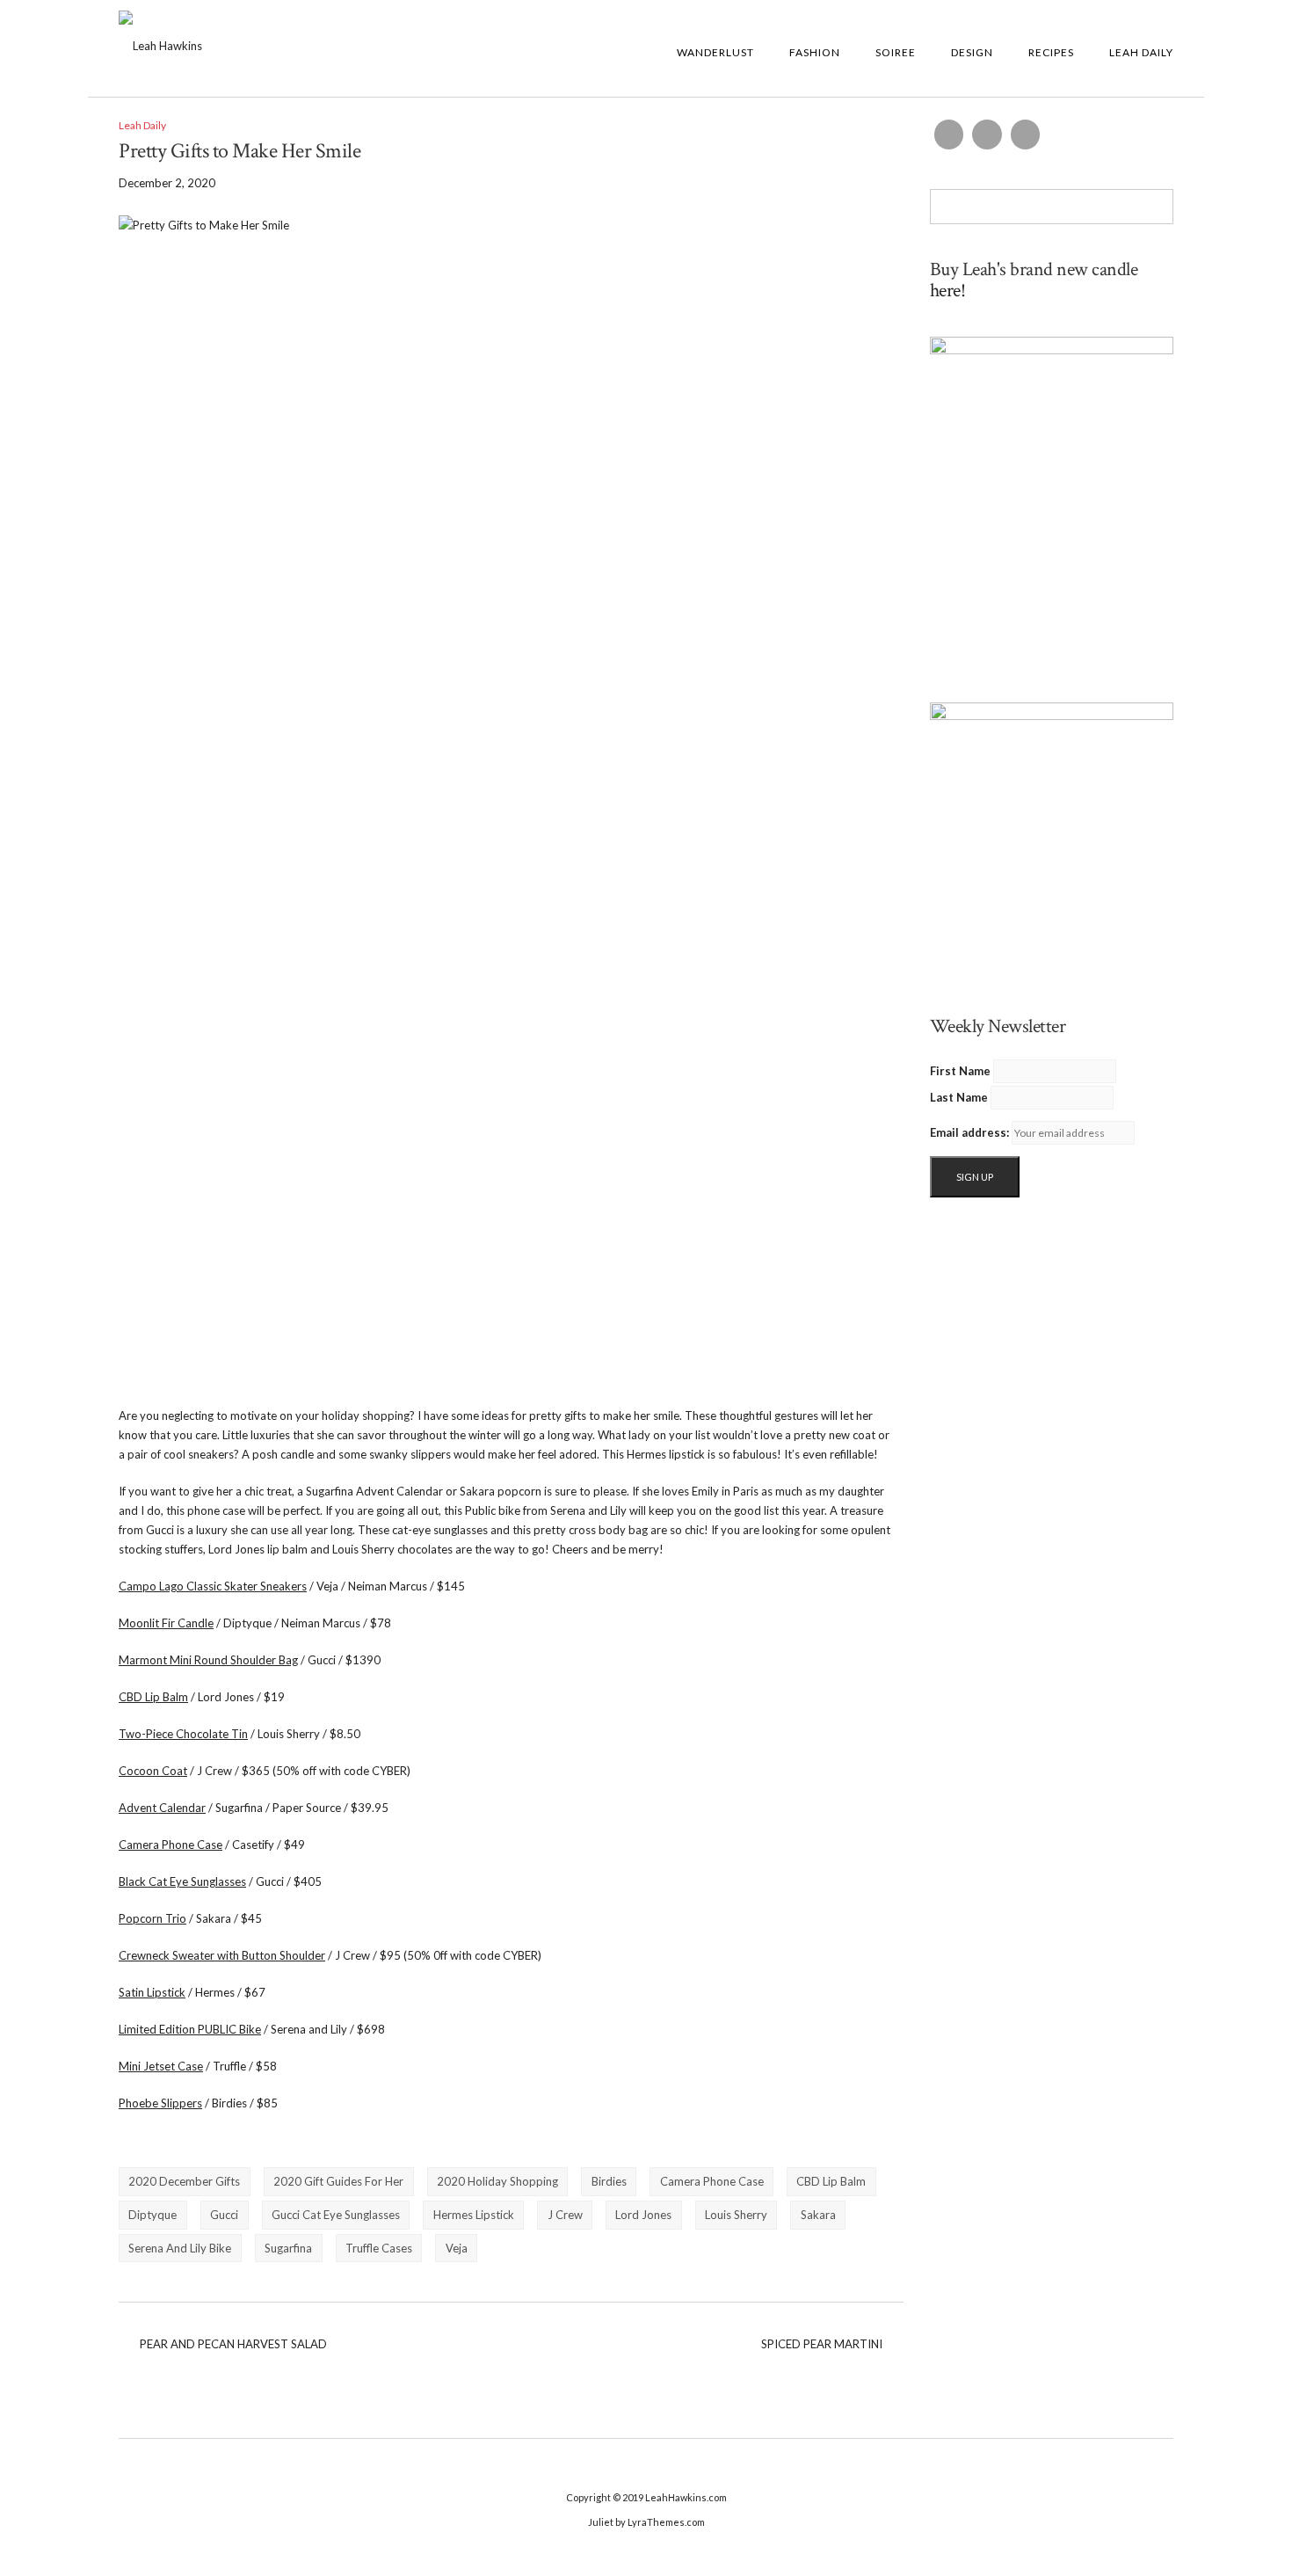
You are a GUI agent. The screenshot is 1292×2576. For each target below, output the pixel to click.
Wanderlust (715, 52)
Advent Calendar (162, 1808)
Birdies (609, 2181)
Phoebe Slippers (160, 2103)
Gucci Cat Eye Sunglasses (336, 2215)
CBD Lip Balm (153, 1697)
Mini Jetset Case (161, 2066)
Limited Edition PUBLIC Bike (190, 2029)
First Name (960, 1071)
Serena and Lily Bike (180, 2248)
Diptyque (152, 2215)
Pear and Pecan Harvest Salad (233, 2344)
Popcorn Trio (152, 1918)
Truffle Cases (379, 2248)
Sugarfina (288, 2248)
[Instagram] (987, 135)
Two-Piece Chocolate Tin (183, 1734)
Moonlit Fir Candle (166, 1623)
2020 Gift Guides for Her (338, 2181)
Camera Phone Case (171, 1845)
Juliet (601, 2522)
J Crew (565, 2215)
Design (972, 52)
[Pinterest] (1026, 135)
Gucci (224, 2215)
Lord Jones (643, 2215)
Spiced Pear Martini (822, 2344)
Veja (457, 2248)
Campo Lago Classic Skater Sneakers (213, 1586)
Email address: (969, 1132)
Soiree (896, 52)
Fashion (815, 52)
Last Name (959, 1097)
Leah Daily (1141, 52)
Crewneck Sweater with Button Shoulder (222, 1955)
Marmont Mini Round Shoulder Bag (208, 1660)
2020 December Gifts (184, 2181)
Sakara (818, 2215)
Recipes (1051, 52)
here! (948, 291)
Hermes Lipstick (474, 2215)
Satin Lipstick (152, 1992)
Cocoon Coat (153, 1771)
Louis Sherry (736, 2215)
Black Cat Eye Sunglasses (182, 1881)
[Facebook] (949, 135)
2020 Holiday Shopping (497, 2181)
